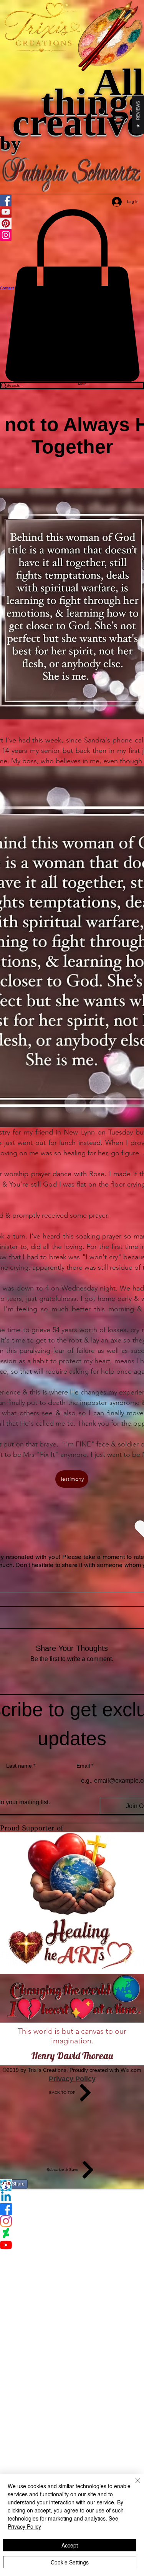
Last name (21, 1766)
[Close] (133, 2485)
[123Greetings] (72, 2185)
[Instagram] (72, 2221)
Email (85, 1766)
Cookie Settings (70, 2562)
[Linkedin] (72, 2197)
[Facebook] (72, 2209)
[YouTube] (72, 2245)
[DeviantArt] (72, 2233)
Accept (70, 2545)
